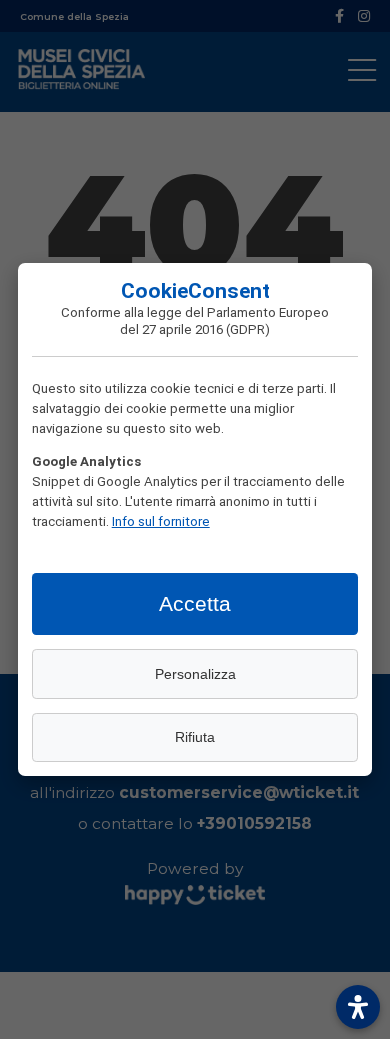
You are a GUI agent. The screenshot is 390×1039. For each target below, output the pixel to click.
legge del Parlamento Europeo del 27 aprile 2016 (224, 320)
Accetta (195, 603)
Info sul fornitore (161, 521)
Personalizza (195, 674)
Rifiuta (195, 737)
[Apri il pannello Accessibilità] (358, 1007)
